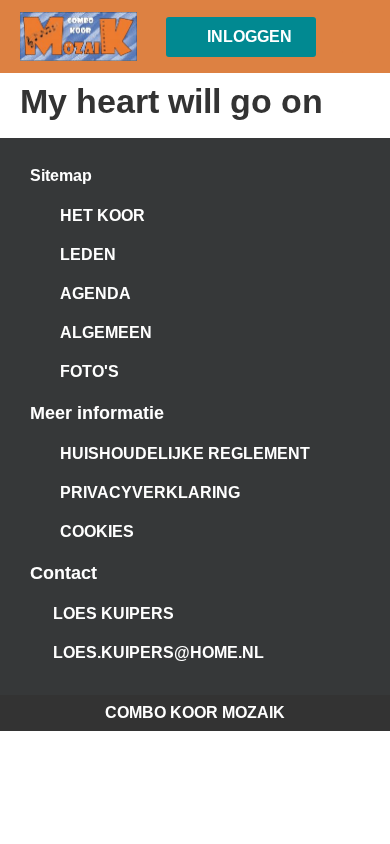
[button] (356, 36)
